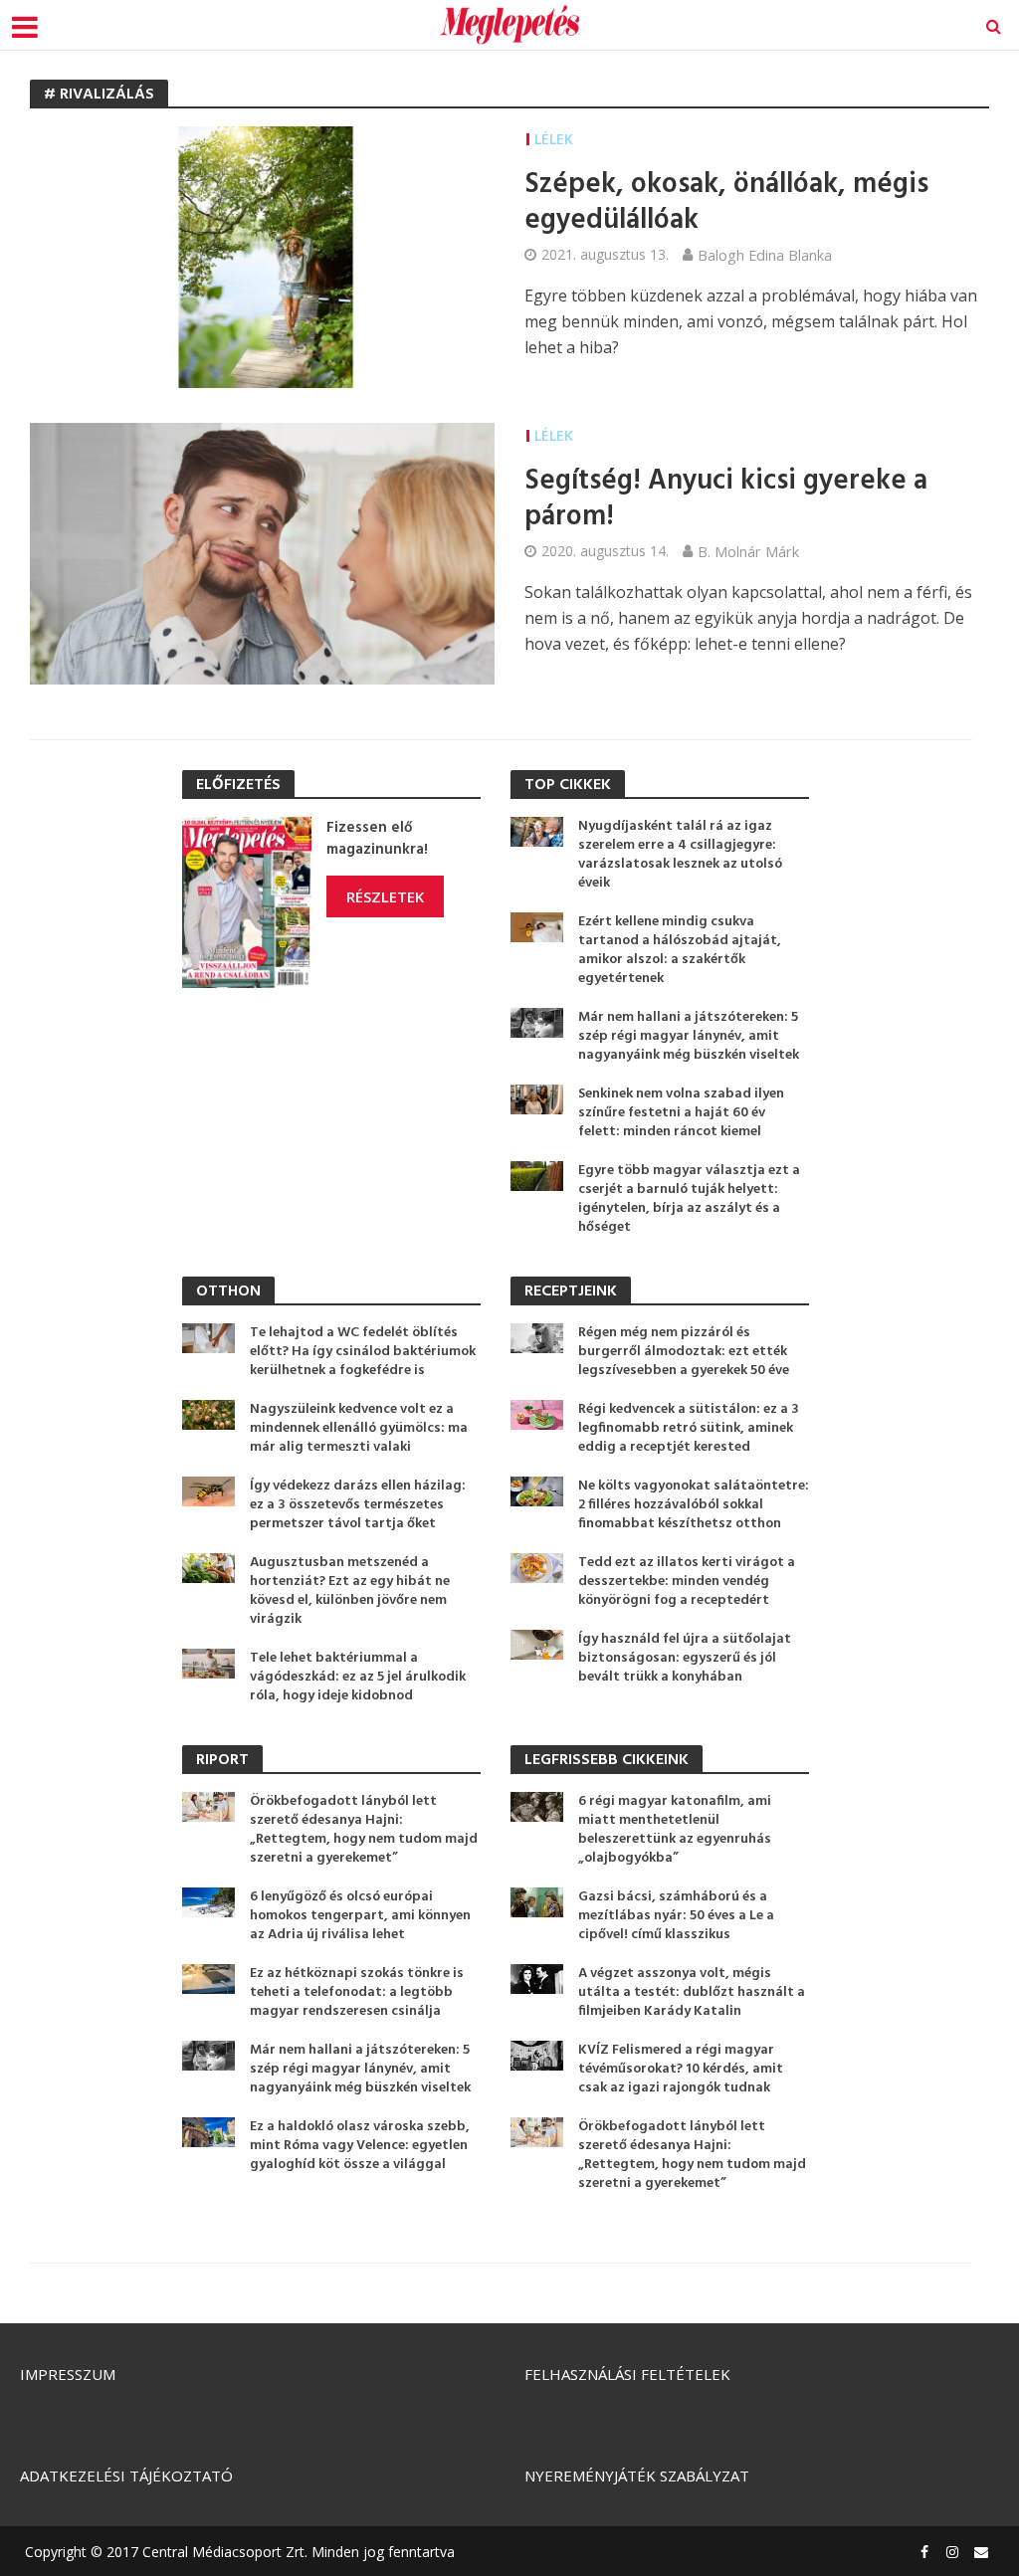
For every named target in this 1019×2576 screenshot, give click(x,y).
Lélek (554, 139)
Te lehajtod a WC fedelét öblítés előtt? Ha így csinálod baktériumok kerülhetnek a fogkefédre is (363, 1352)
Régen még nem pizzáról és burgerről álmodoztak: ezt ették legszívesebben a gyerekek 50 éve (684, 1352)
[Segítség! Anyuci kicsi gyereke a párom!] (262, 551)
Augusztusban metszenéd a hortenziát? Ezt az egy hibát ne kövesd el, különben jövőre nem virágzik (350, 1591)
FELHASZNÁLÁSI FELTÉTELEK (627, 2374)
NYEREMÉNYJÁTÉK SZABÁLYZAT (637, 2476)
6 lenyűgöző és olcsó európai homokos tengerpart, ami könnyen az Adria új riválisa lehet (360, 1916)
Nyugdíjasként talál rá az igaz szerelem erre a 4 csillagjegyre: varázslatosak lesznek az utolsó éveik (680, 855)
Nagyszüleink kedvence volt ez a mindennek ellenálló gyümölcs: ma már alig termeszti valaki (359, 1428)
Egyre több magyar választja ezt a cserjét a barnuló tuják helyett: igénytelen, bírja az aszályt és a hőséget (689, 1199)
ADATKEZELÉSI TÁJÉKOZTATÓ (126, 2476)
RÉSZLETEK (385, 896)
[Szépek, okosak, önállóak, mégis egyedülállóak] (262, 256)
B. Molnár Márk (748, 551)
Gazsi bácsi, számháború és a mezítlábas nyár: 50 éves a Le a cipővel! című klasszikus (676, 1916)
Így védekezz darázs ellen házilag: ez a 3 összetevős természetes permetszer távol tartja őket (358, 1505)
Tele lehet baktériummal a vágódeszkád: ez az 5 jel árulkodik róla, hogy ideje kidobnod (358, 1677)
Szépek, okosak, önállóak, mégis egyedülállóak (726, 203)
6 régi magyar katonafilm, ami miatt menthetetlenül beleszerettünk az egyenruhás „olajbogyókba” (675, 1830)
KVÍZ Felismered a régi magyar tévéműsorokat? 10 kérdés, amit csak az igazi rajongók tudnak (681, 2069)
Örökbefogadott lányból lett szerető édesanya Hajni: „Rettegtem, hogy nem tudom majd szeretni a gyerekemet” (364, 1830)
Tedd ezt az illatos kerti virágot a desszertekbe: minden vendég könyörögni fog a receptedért (687, 1582)
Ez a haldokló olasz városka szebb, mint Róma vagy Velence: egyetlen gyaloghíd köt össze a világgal (360, 2146)
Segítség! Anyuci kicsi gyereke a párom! (726, 499)
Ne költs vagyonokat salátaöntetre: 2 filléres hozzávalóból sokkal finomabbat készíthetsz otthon (694, 1505)
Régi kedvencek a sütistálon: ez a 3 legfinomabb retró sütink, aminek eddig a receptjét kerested (689, 1428)
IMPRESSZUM (68, 2374)
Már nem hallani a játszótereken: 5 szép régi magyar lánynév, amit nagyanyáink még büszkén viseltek (689, 1036)
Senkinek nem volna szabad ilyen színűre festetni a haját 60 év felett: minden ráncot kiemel (681, 1113)
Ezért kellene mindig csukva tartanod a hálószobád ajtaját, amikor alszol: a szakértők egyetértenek (680, 950)
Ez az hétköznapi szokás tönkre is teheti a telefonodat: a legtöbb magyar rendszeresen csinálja (357, 1992)
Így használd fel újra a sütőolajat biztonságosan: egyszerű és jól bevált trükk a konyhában (685, 1658)
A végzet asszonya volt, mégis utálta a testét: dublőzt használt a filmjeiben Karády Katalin (692, 1992)
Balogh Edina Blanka (765, 255)
